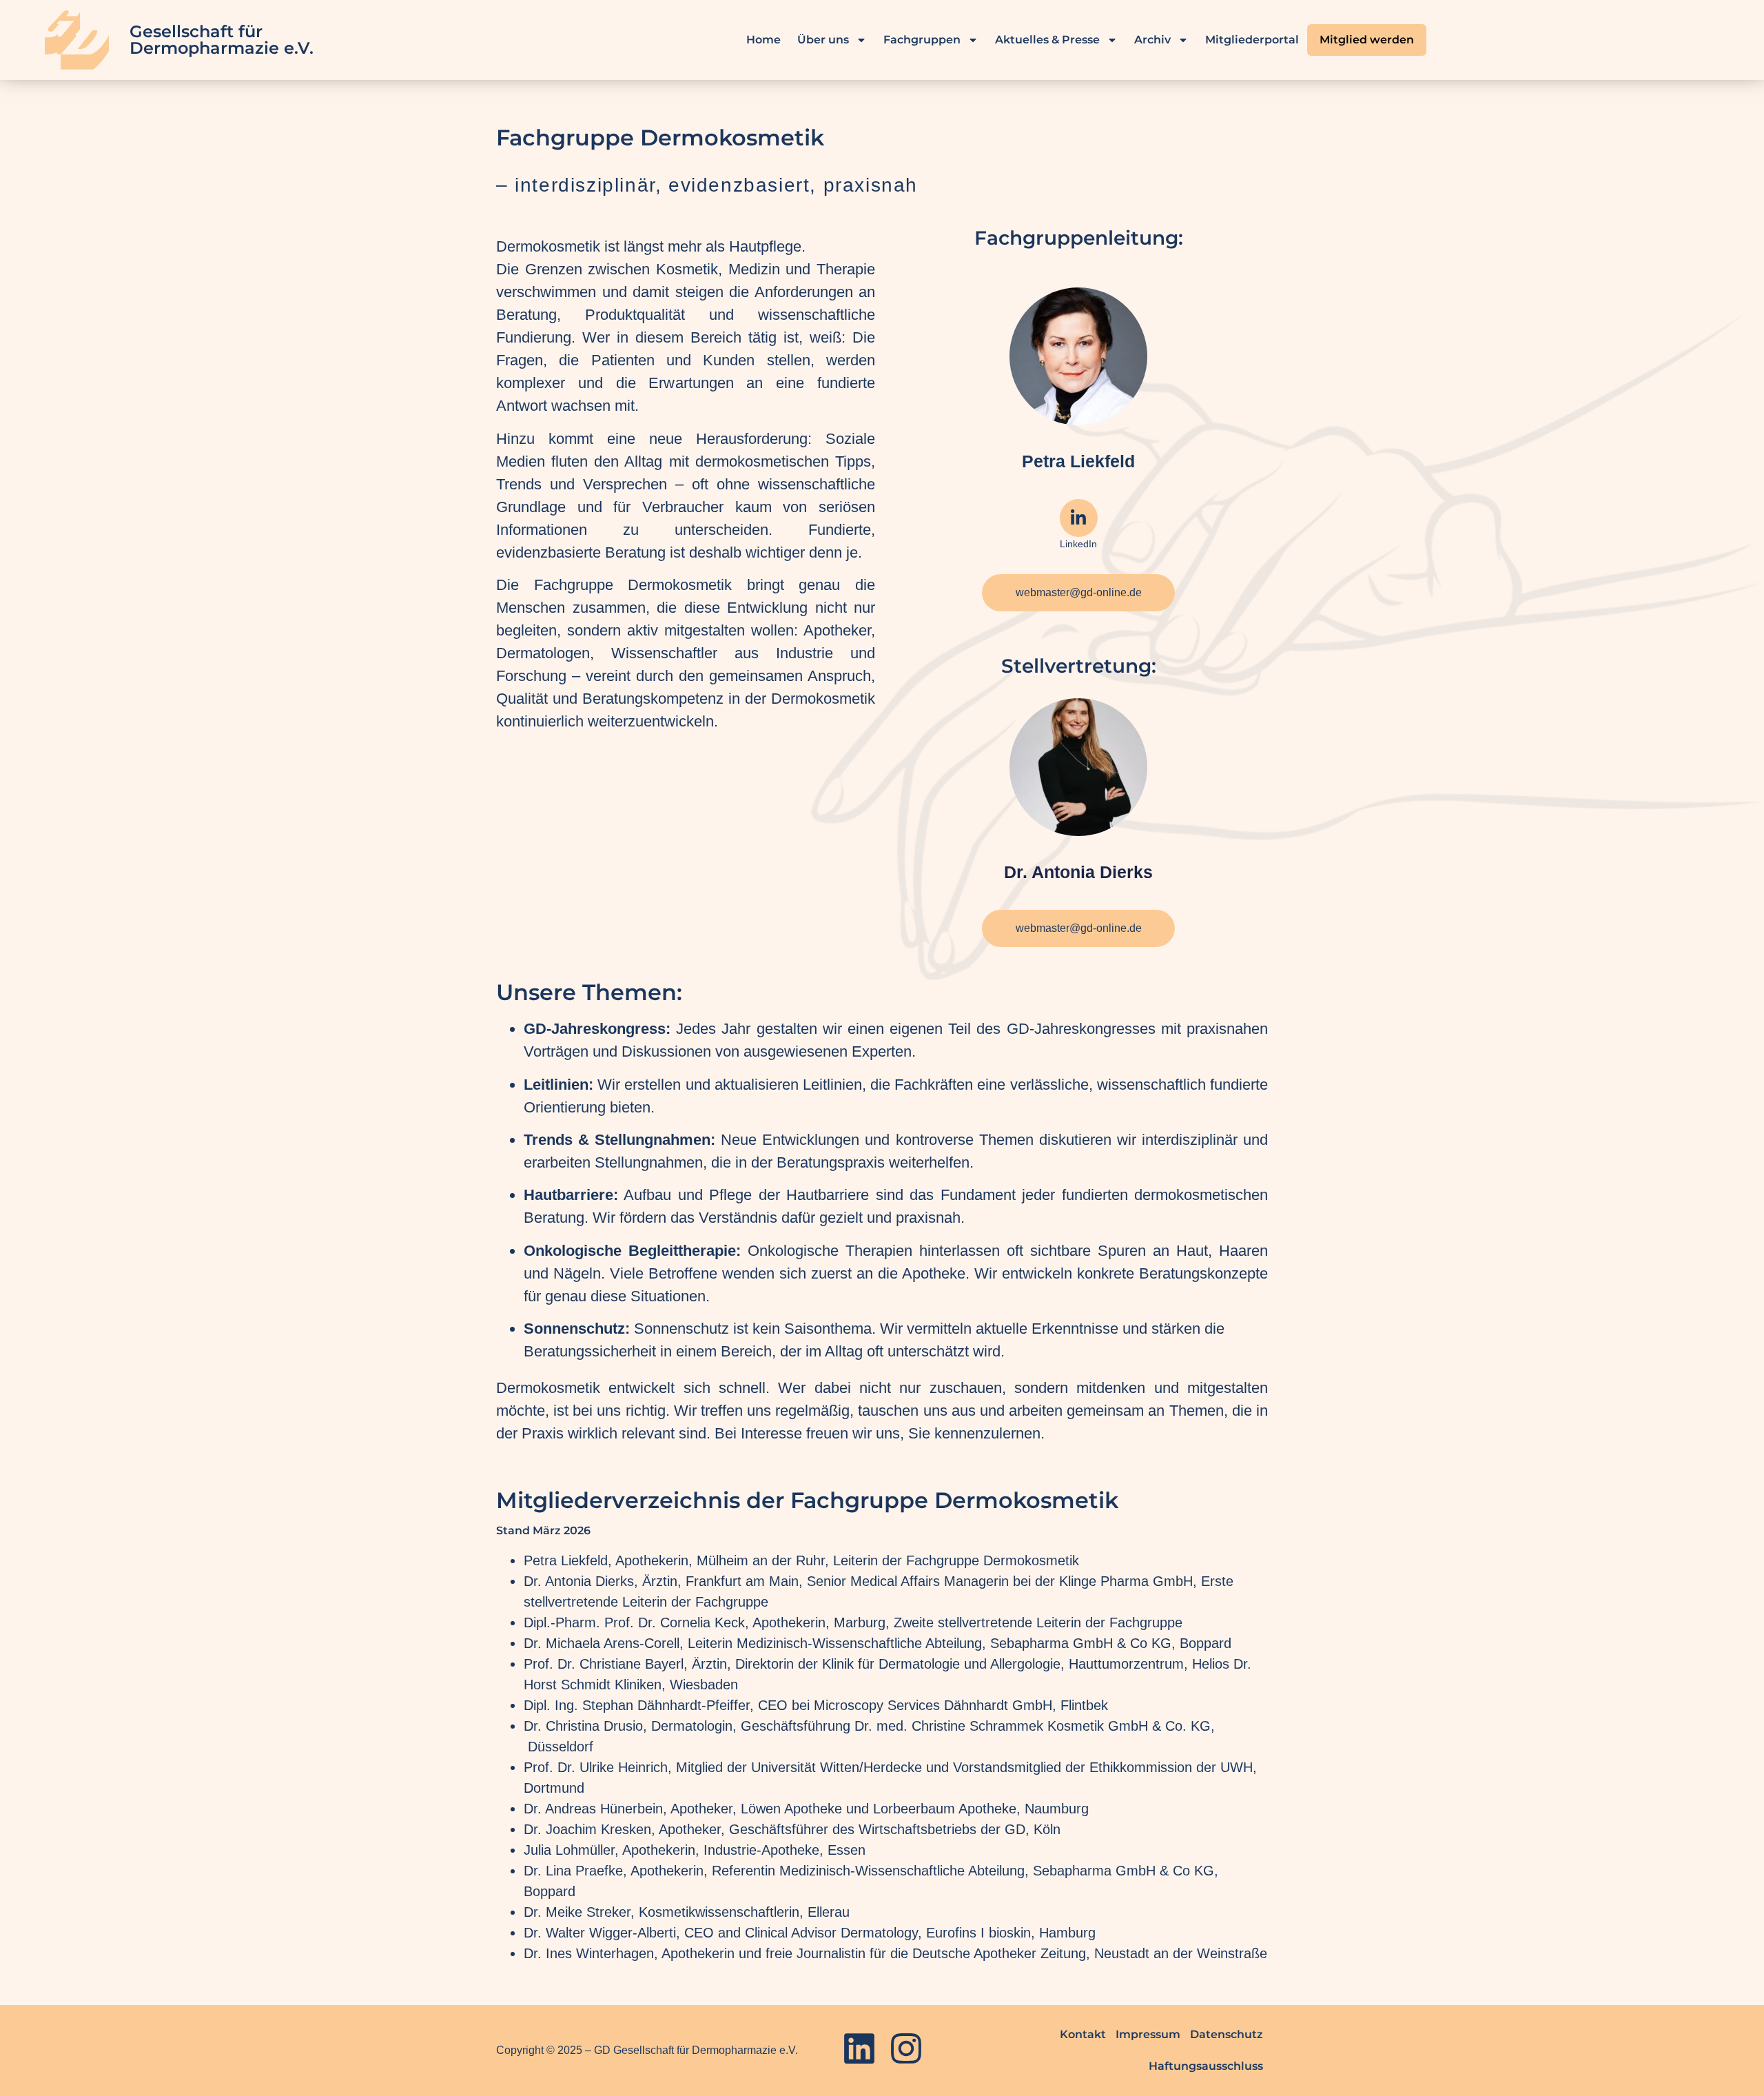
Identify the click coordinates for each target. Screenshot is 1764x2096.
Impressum (1148, 2034)
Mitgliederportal (1252, 40)
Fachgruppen (922, 40)
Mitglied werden (1367, 40)
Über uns (823, 40)
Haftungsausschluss (1206, 2066)
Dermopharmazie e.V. (222, 48)
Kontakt (1083, 2034)
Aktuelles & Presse (1047, 40)
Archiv (1152, 40)
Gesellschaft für (196, 31)
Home (763, 40)
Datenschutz (1227, 2034)
